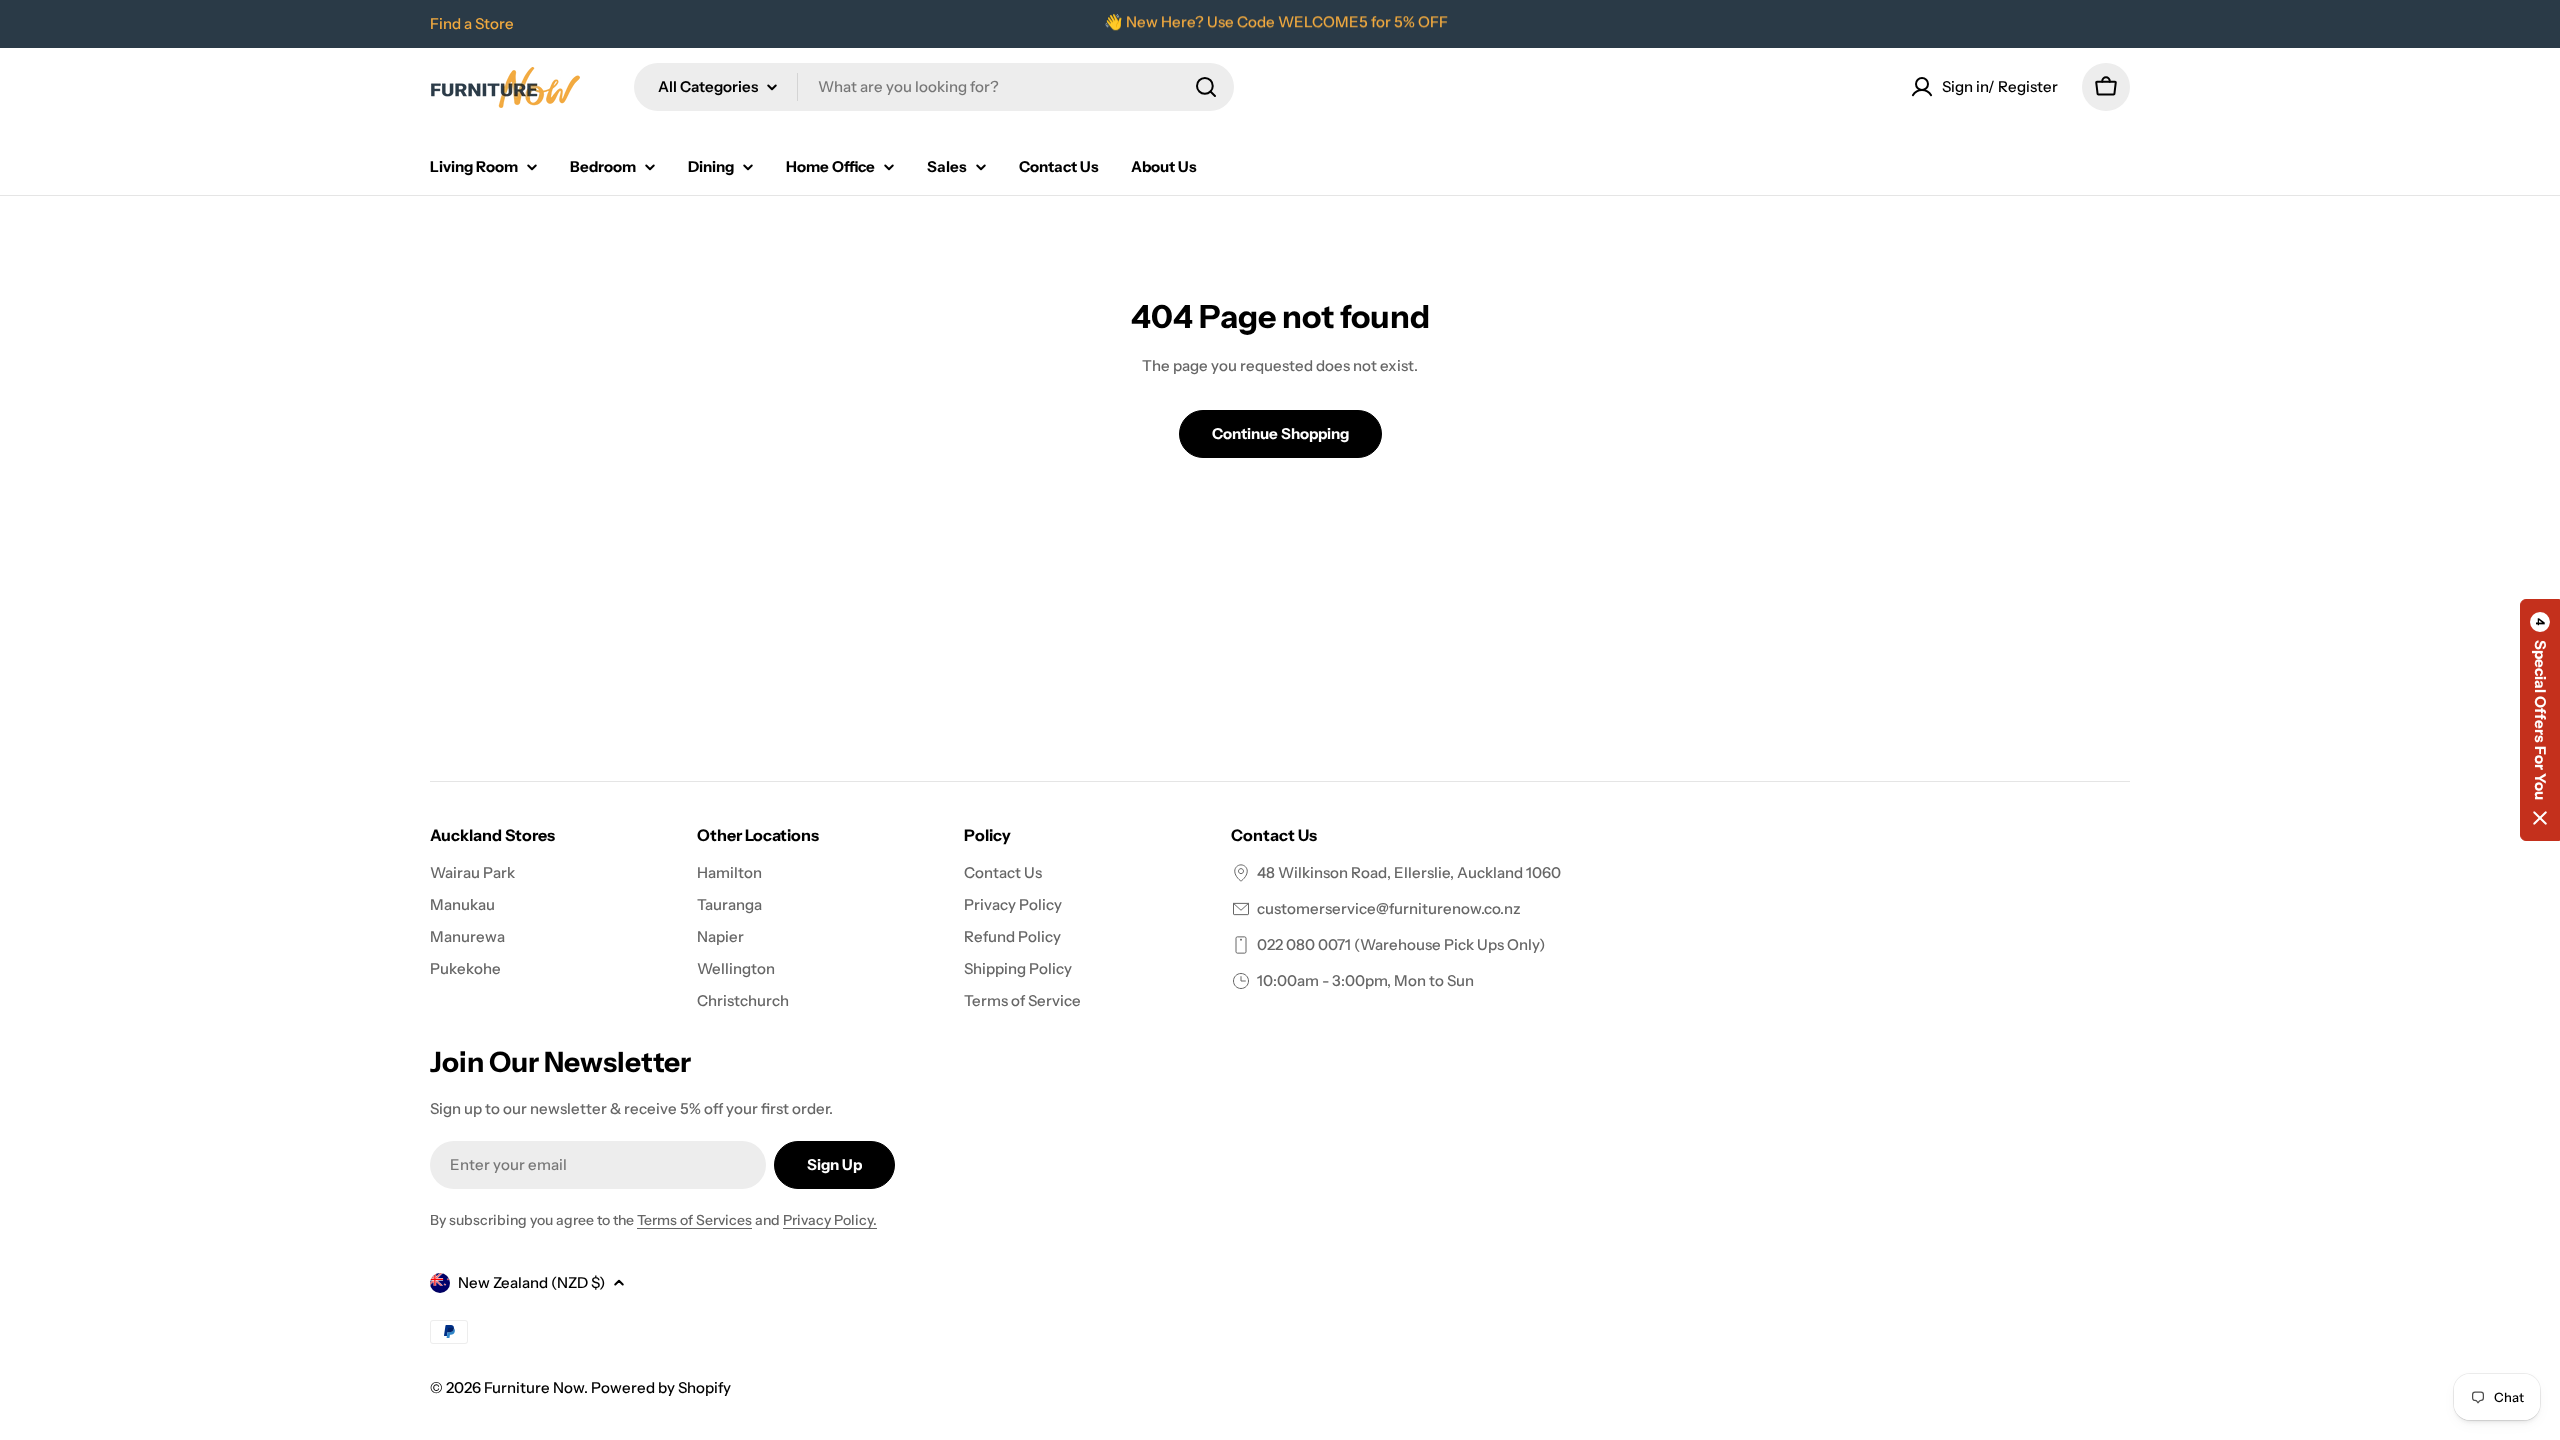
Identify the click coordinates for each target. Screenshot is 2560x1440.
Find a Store (472, 23)
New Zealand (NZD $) (531, 1282)
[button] (2540, 720)
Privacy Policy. (830, 1220)
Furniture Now (534, 1387)
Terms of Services (694, 1220)
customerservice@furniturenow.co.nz (1389, 908)
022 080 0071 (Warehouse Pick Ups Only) (1401, 944)
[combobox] (934, 87)
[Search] (1206, 87)
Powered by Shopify (661, 1387)
